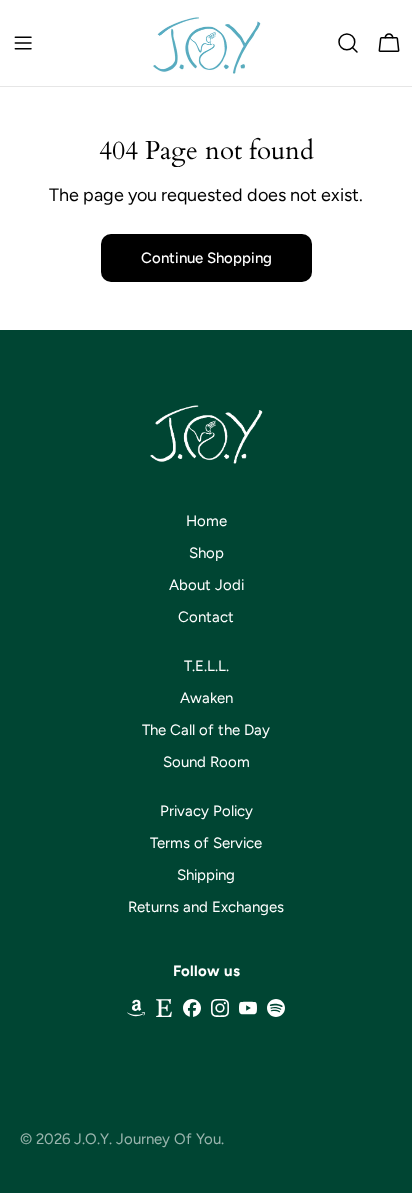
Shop (206, 553)
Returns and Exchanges (206, 907)
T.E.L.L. (206, 666)
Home (206, 521)
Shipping (206, 875)
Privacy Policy (206, 811)
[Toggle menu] (23, 43)
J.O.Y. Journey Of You (147, 1139)
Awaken (206, 698)
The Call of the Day (206, 730)
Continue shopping (206, 258)
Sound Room (206, 762)
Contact (206, 617)
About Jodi (206, 585)
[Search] (348, 43)
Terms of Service (206, 843)
